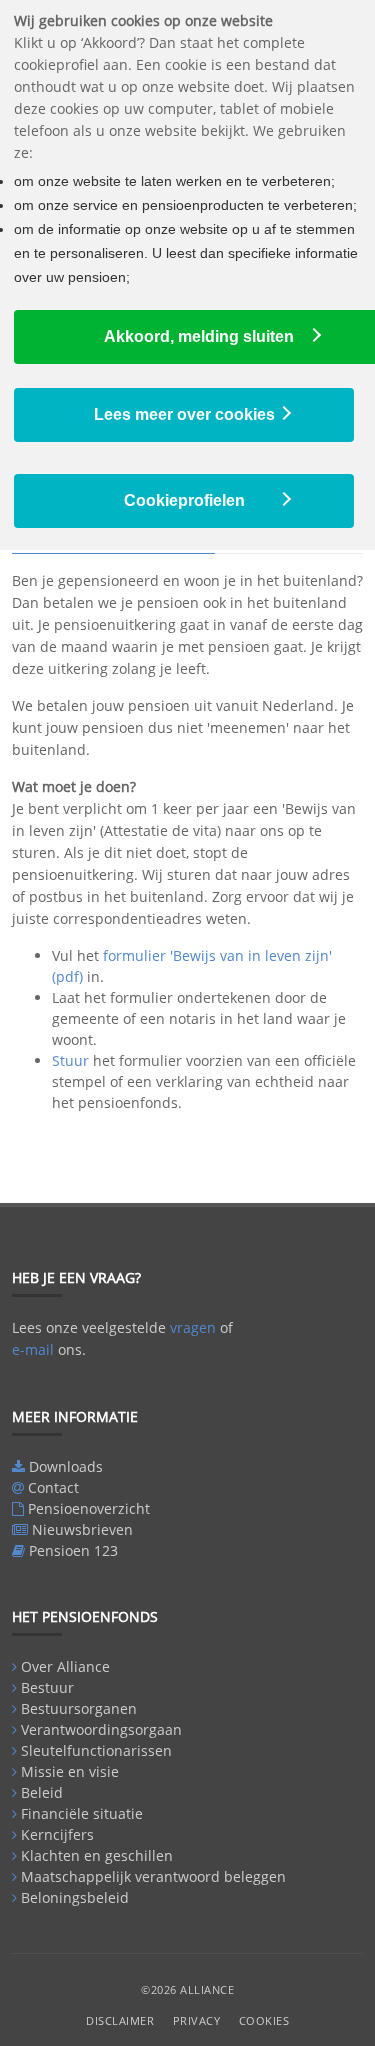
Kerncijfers (57, 1834)
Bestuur (47, 1687)
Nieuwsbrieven (82, 1529)
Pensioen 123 (73, 1550)
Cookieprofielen (184, 500)
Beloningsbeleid (75, 1897)
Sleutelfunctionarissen (96, 1750)
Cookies (264, 2020)
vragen (193, 1327)
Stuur (70, 1060)
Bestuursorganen (79, 1708)
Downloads (66, 1466)
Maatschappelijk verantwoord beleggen (153, 1876)
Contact (53, 1487)
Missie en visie (70, 1771)
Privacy (197, 2020)
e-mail (33, 1349)
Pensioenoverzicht (89, 1508)
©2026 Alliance (187, 1989)
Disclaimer (120, 2020)
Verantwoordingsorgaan (101, 1729)
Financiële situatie (82, 1813)
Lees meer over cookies (184, 414)
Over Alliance (65, 1666)
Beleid (42, 1792)
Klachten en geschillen (97, 1855)
